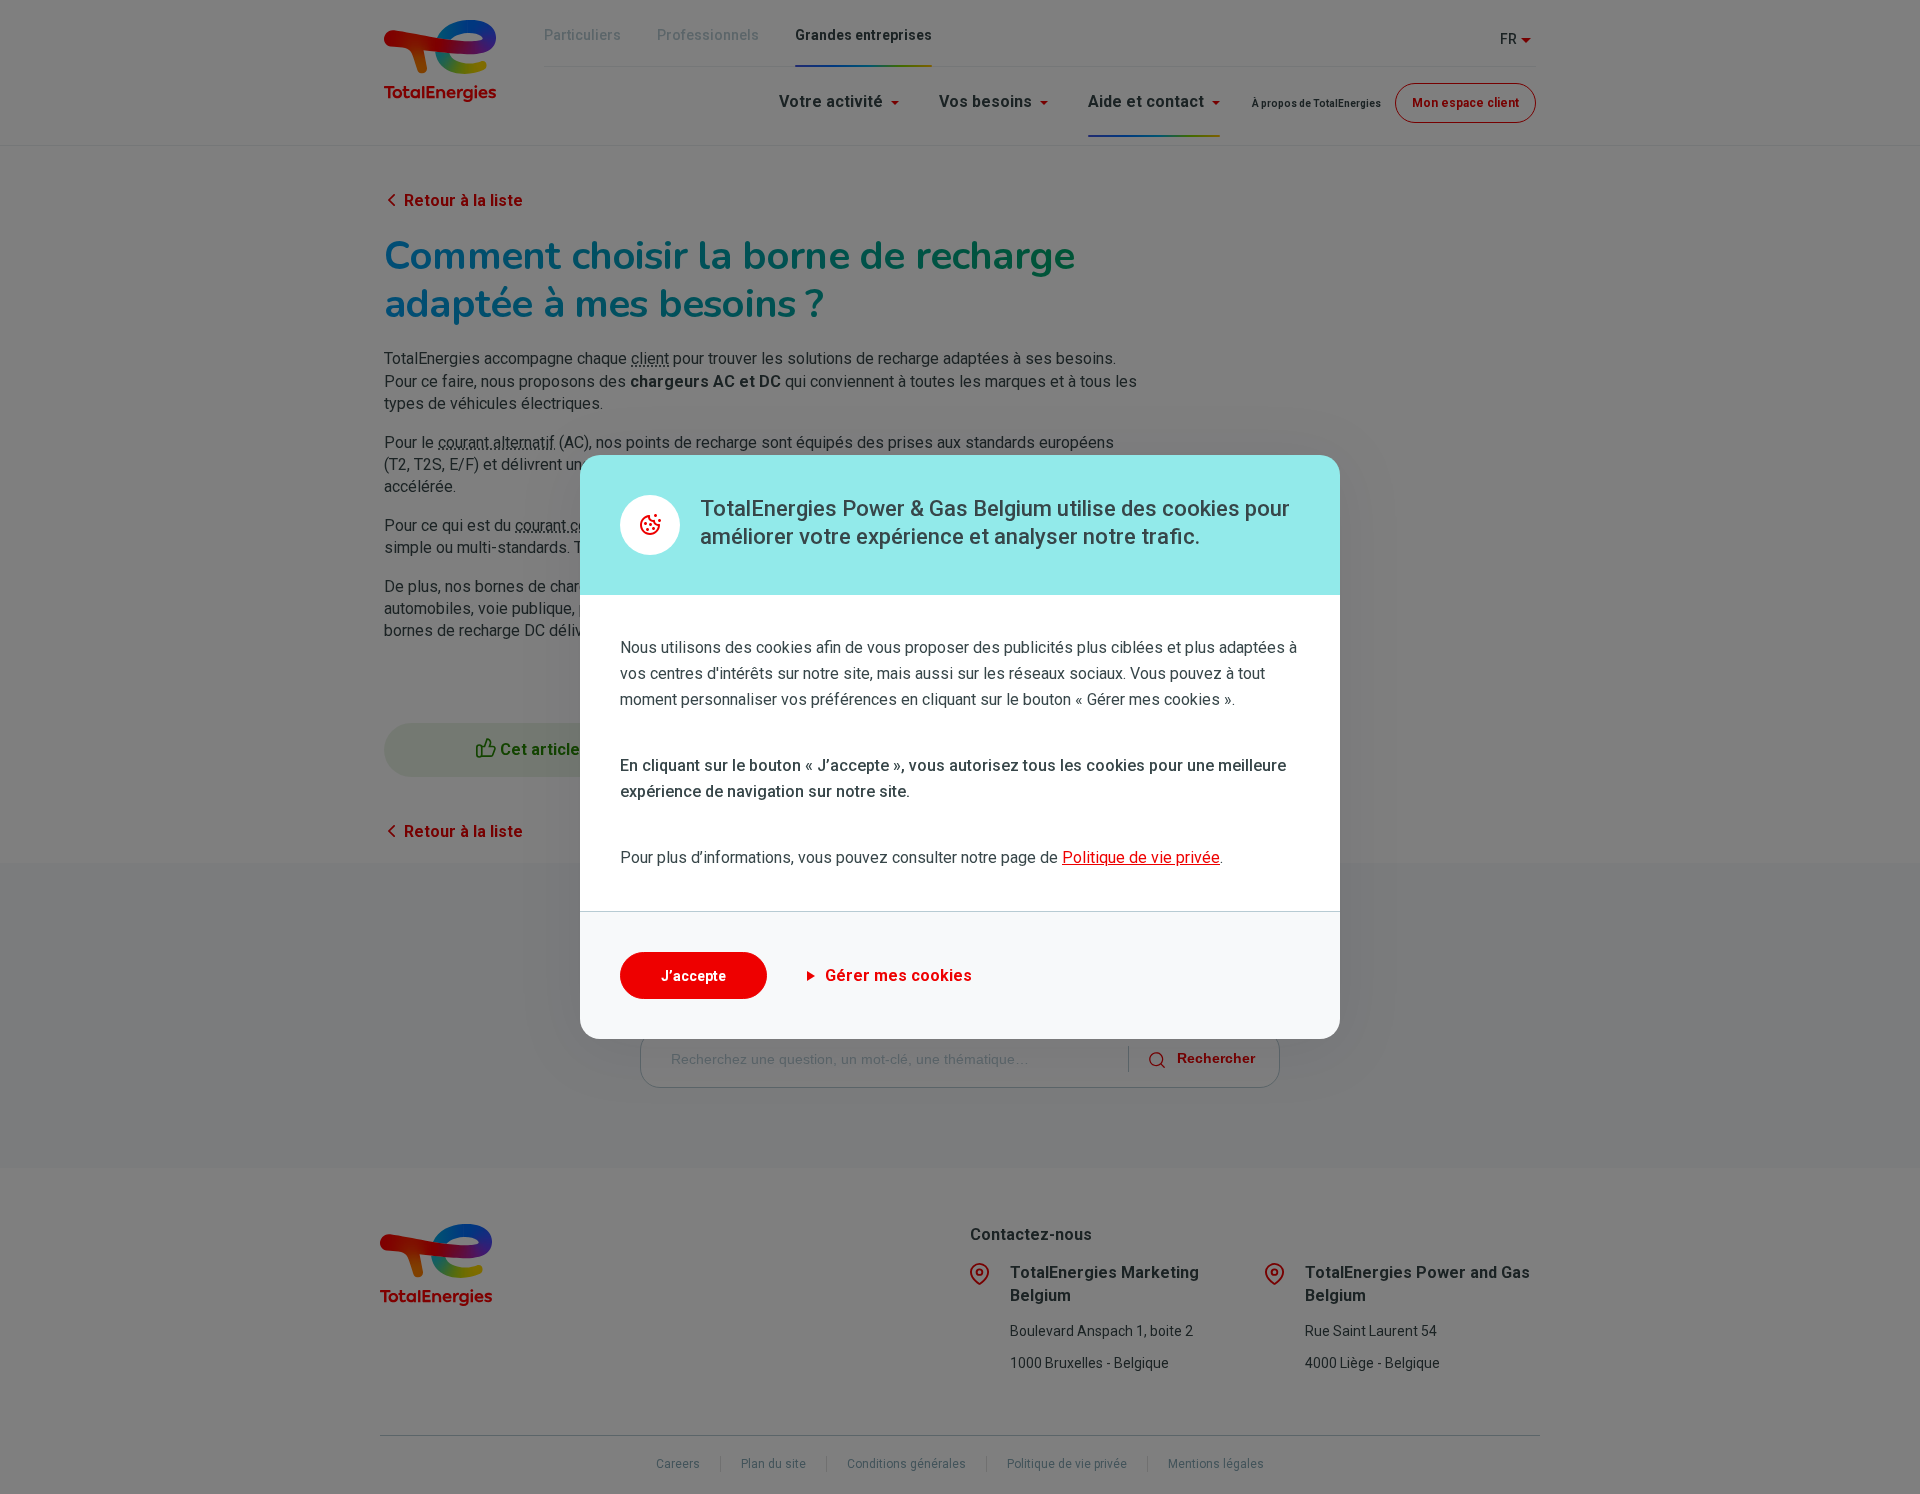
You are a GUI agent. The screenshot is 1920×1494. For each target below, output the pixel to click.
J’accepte (693, 976)
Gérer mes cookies (898, 975)
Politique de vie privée (1141, 857)
